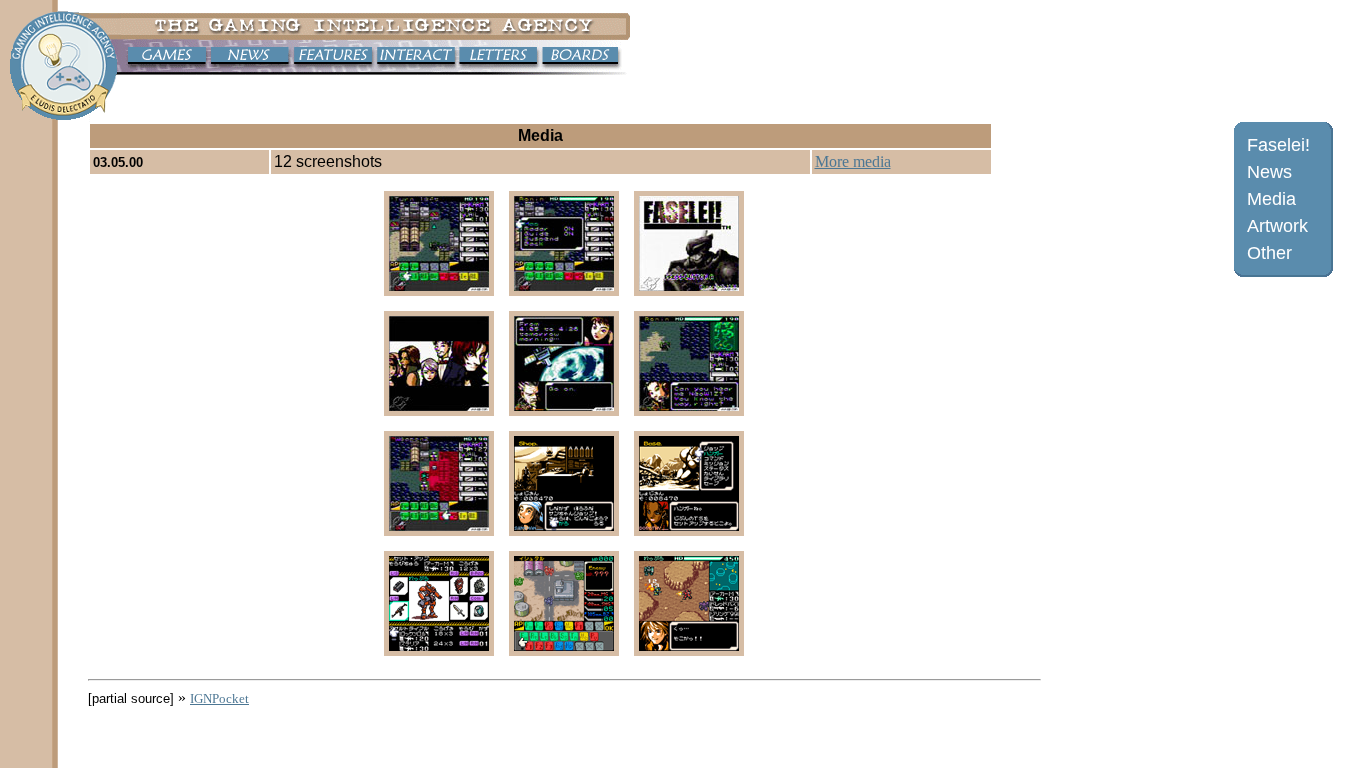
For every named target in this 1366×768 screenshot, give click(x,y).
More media (853, 161)
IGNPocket (219, 698)
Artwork (1277, 226)
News (1269, 172)
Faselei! (1278, 145)
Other (1269, 253)
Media (1271, 199)
